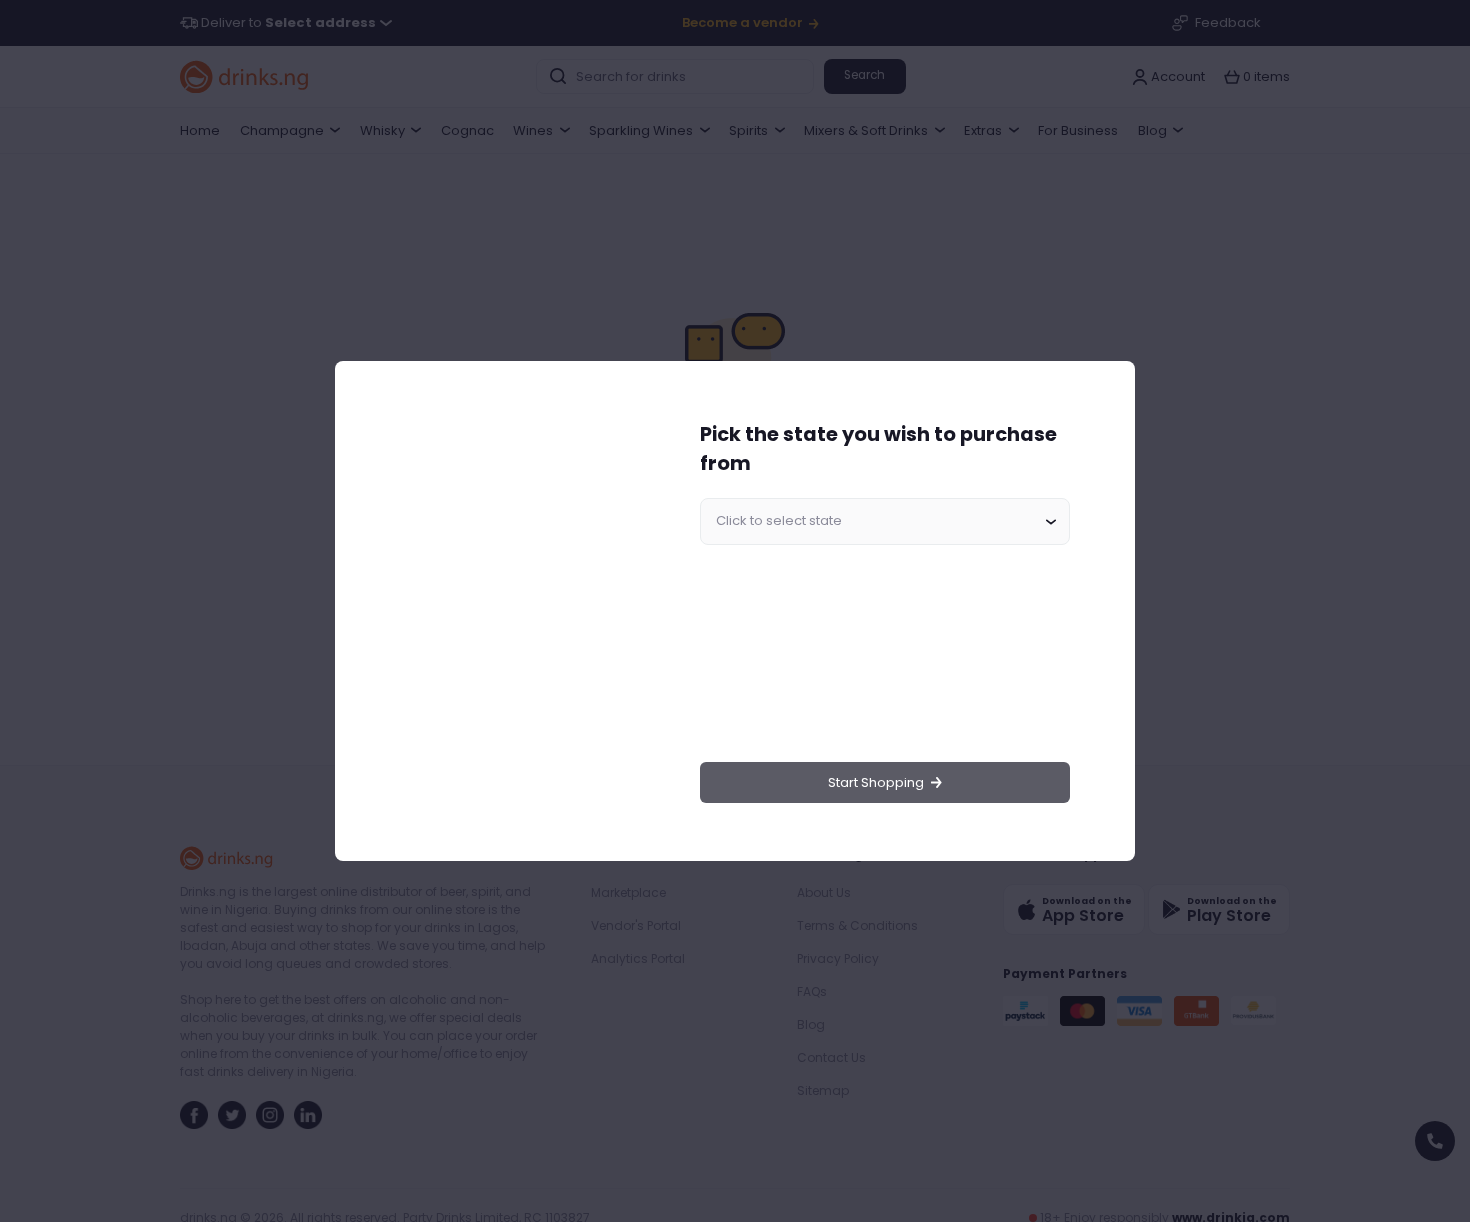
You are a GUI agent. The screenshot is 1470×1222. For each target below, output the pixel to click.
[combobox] (885, 522)
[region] (511, 611)
